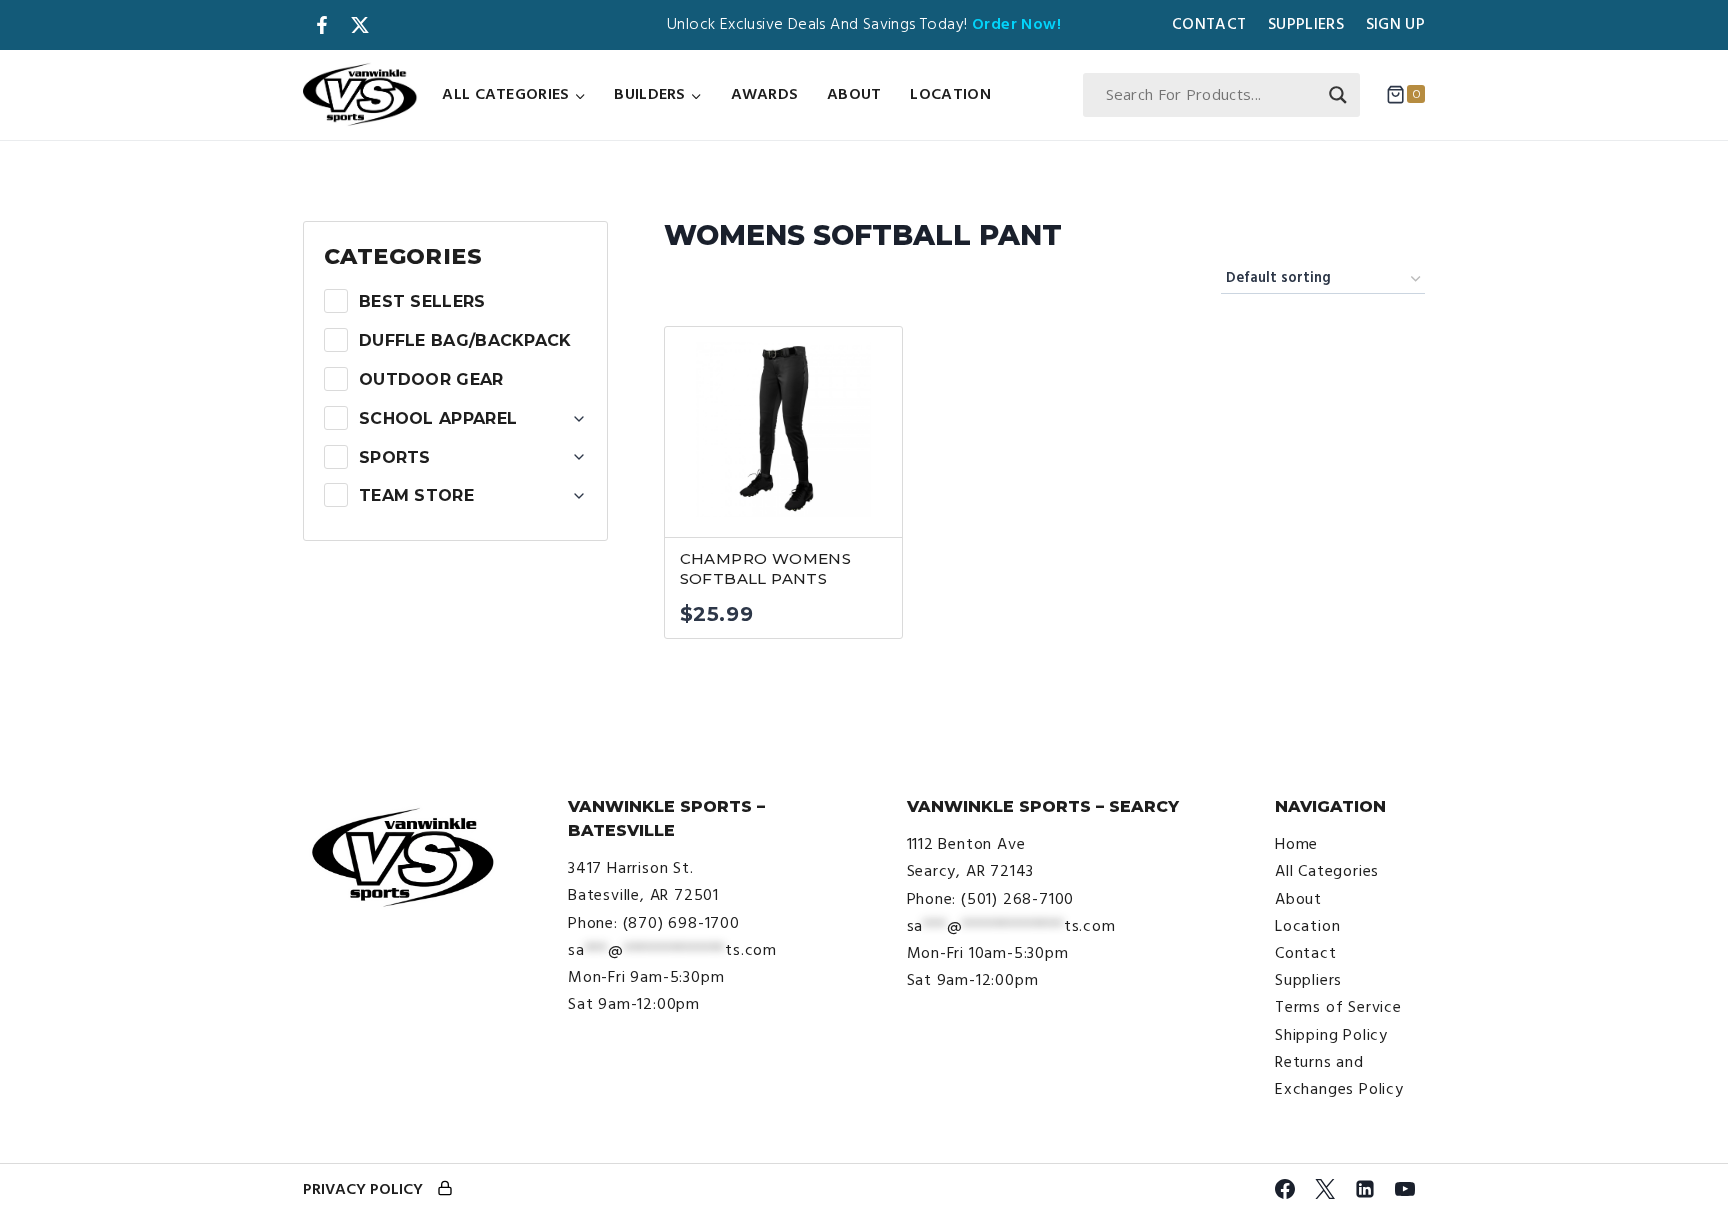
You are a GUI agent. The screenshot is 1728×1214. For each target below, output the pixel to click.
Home (1296, 844)
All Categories (1327, 871)
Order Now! (1016, 24)
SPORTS (395, 457)
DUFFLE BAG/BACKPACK (465, 340)
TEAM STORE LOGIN (445, 1190)
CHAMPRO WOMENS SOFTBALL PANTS (766, 569)
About (854, 94)
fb (322, 25)
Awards (765, 94)
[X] (1325, 1189)
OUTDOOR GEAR (431, 379)
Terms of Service (1338, 1007)
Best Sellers (422, 301)
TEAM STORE (416, 495)
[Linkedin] (1365, 1189)
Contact (1209, 24)
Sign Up (1395, 24)
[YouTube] (1405, 1189)
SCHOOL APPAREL (438, 418)
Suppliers (1306, 24)
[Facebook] (1285, 1189)
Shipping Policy (1331, 1035)
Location (950, 94)
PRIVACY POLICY (363, 1189)
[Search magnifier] (1338, 95)
